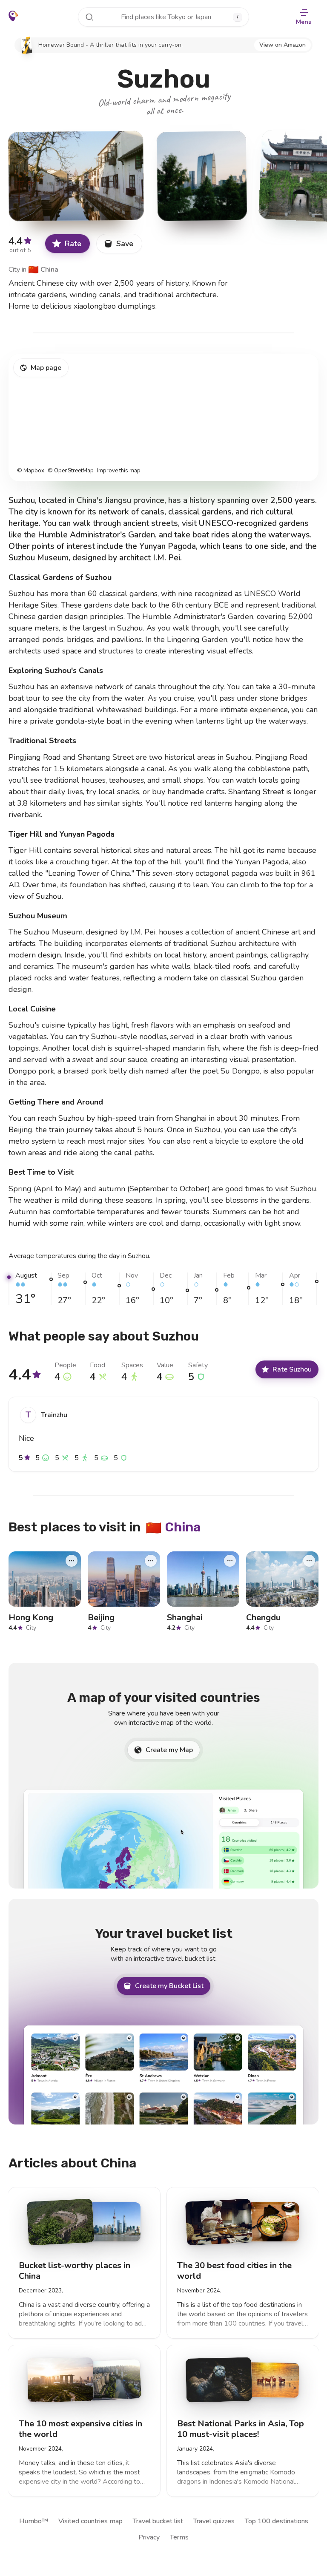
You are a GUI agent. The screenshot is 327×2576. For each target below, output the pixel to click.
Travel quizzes (214, 2521)
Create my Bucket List (169, 1986)
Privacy (149, 2537)
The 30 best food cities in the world (234, 2271)
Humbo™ (34, 2521)
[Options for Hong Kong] (72, 1561)
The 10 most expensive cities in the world (80, 2428)
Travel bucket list (158, 2521)
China (43, 270)
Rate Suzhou (292, 1369)
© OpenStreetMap (71, 471)
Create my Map (169, 1750)
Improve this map (119, 471)
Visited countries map (90, 2521)
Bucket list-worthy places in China (75, 2271)
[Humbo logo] (13, 16)
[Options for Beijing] (151, 1561)
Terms (179, 2537)
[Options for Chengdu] (309, 1561)
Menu (304, 22)
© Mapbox (31, 471)
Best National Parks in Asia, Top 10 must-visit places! (241, 2428)
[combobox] (163, 17)
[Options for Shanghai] (230, 1561)
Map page (46, 368)
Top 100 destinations (277, 2521)
